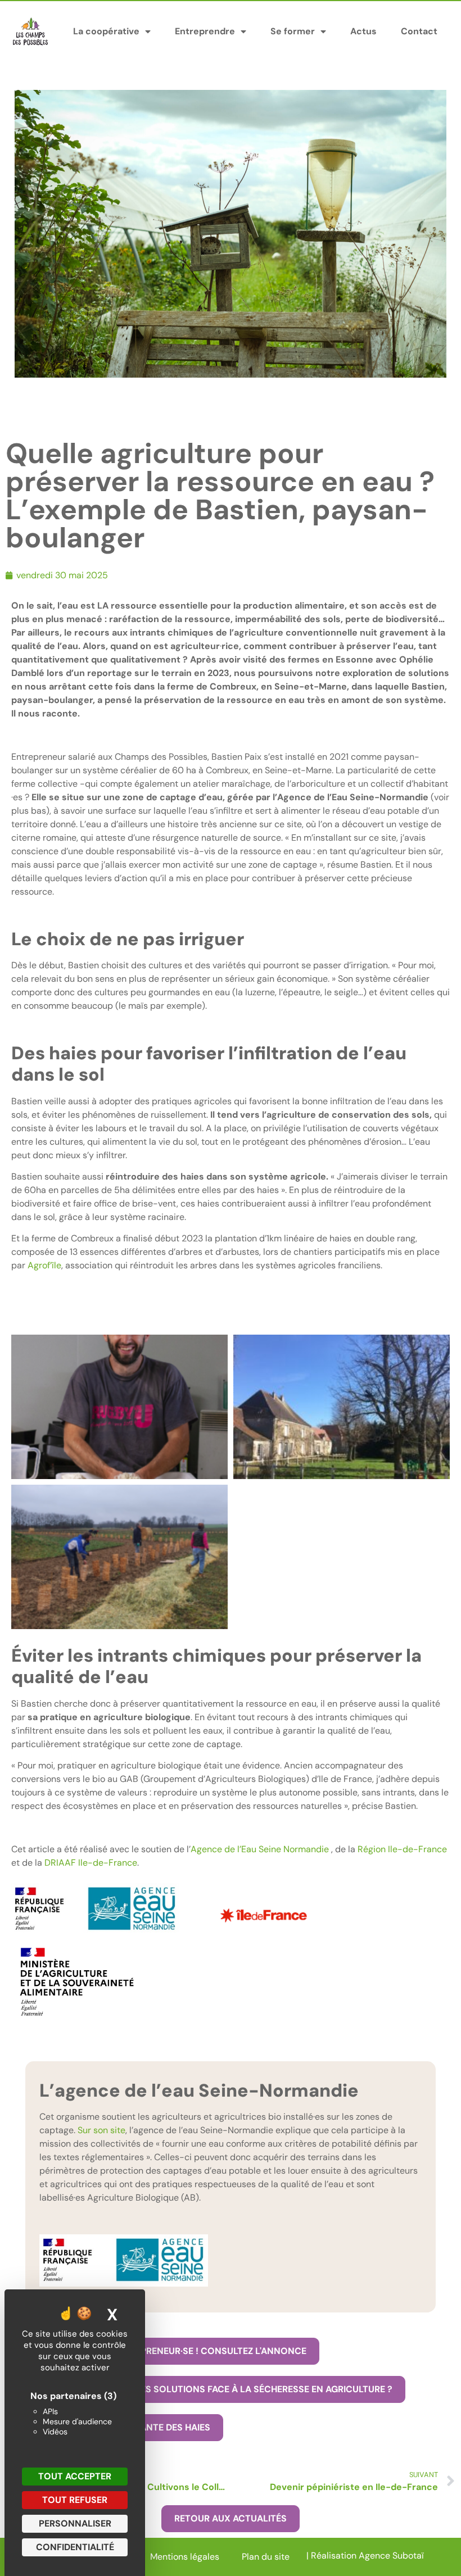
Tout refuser (75, 2500)
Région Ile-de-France (402, 1849)
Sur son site (101, 2130)
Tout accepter (75, 2476)
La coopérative (106, 31)
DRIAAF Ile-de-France (91, 1863)
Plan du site (266, 2557)
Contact (419, 31)
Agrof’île (44, 1265)
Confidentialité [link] (75, 2547)
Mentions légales (185, 2557)
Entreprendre (205, 31)
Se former (293, 31)
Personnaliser (75, 2523)
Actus (363, 31)
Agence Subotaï (391, 2555)
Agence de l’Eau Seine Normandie (260, 1849)
